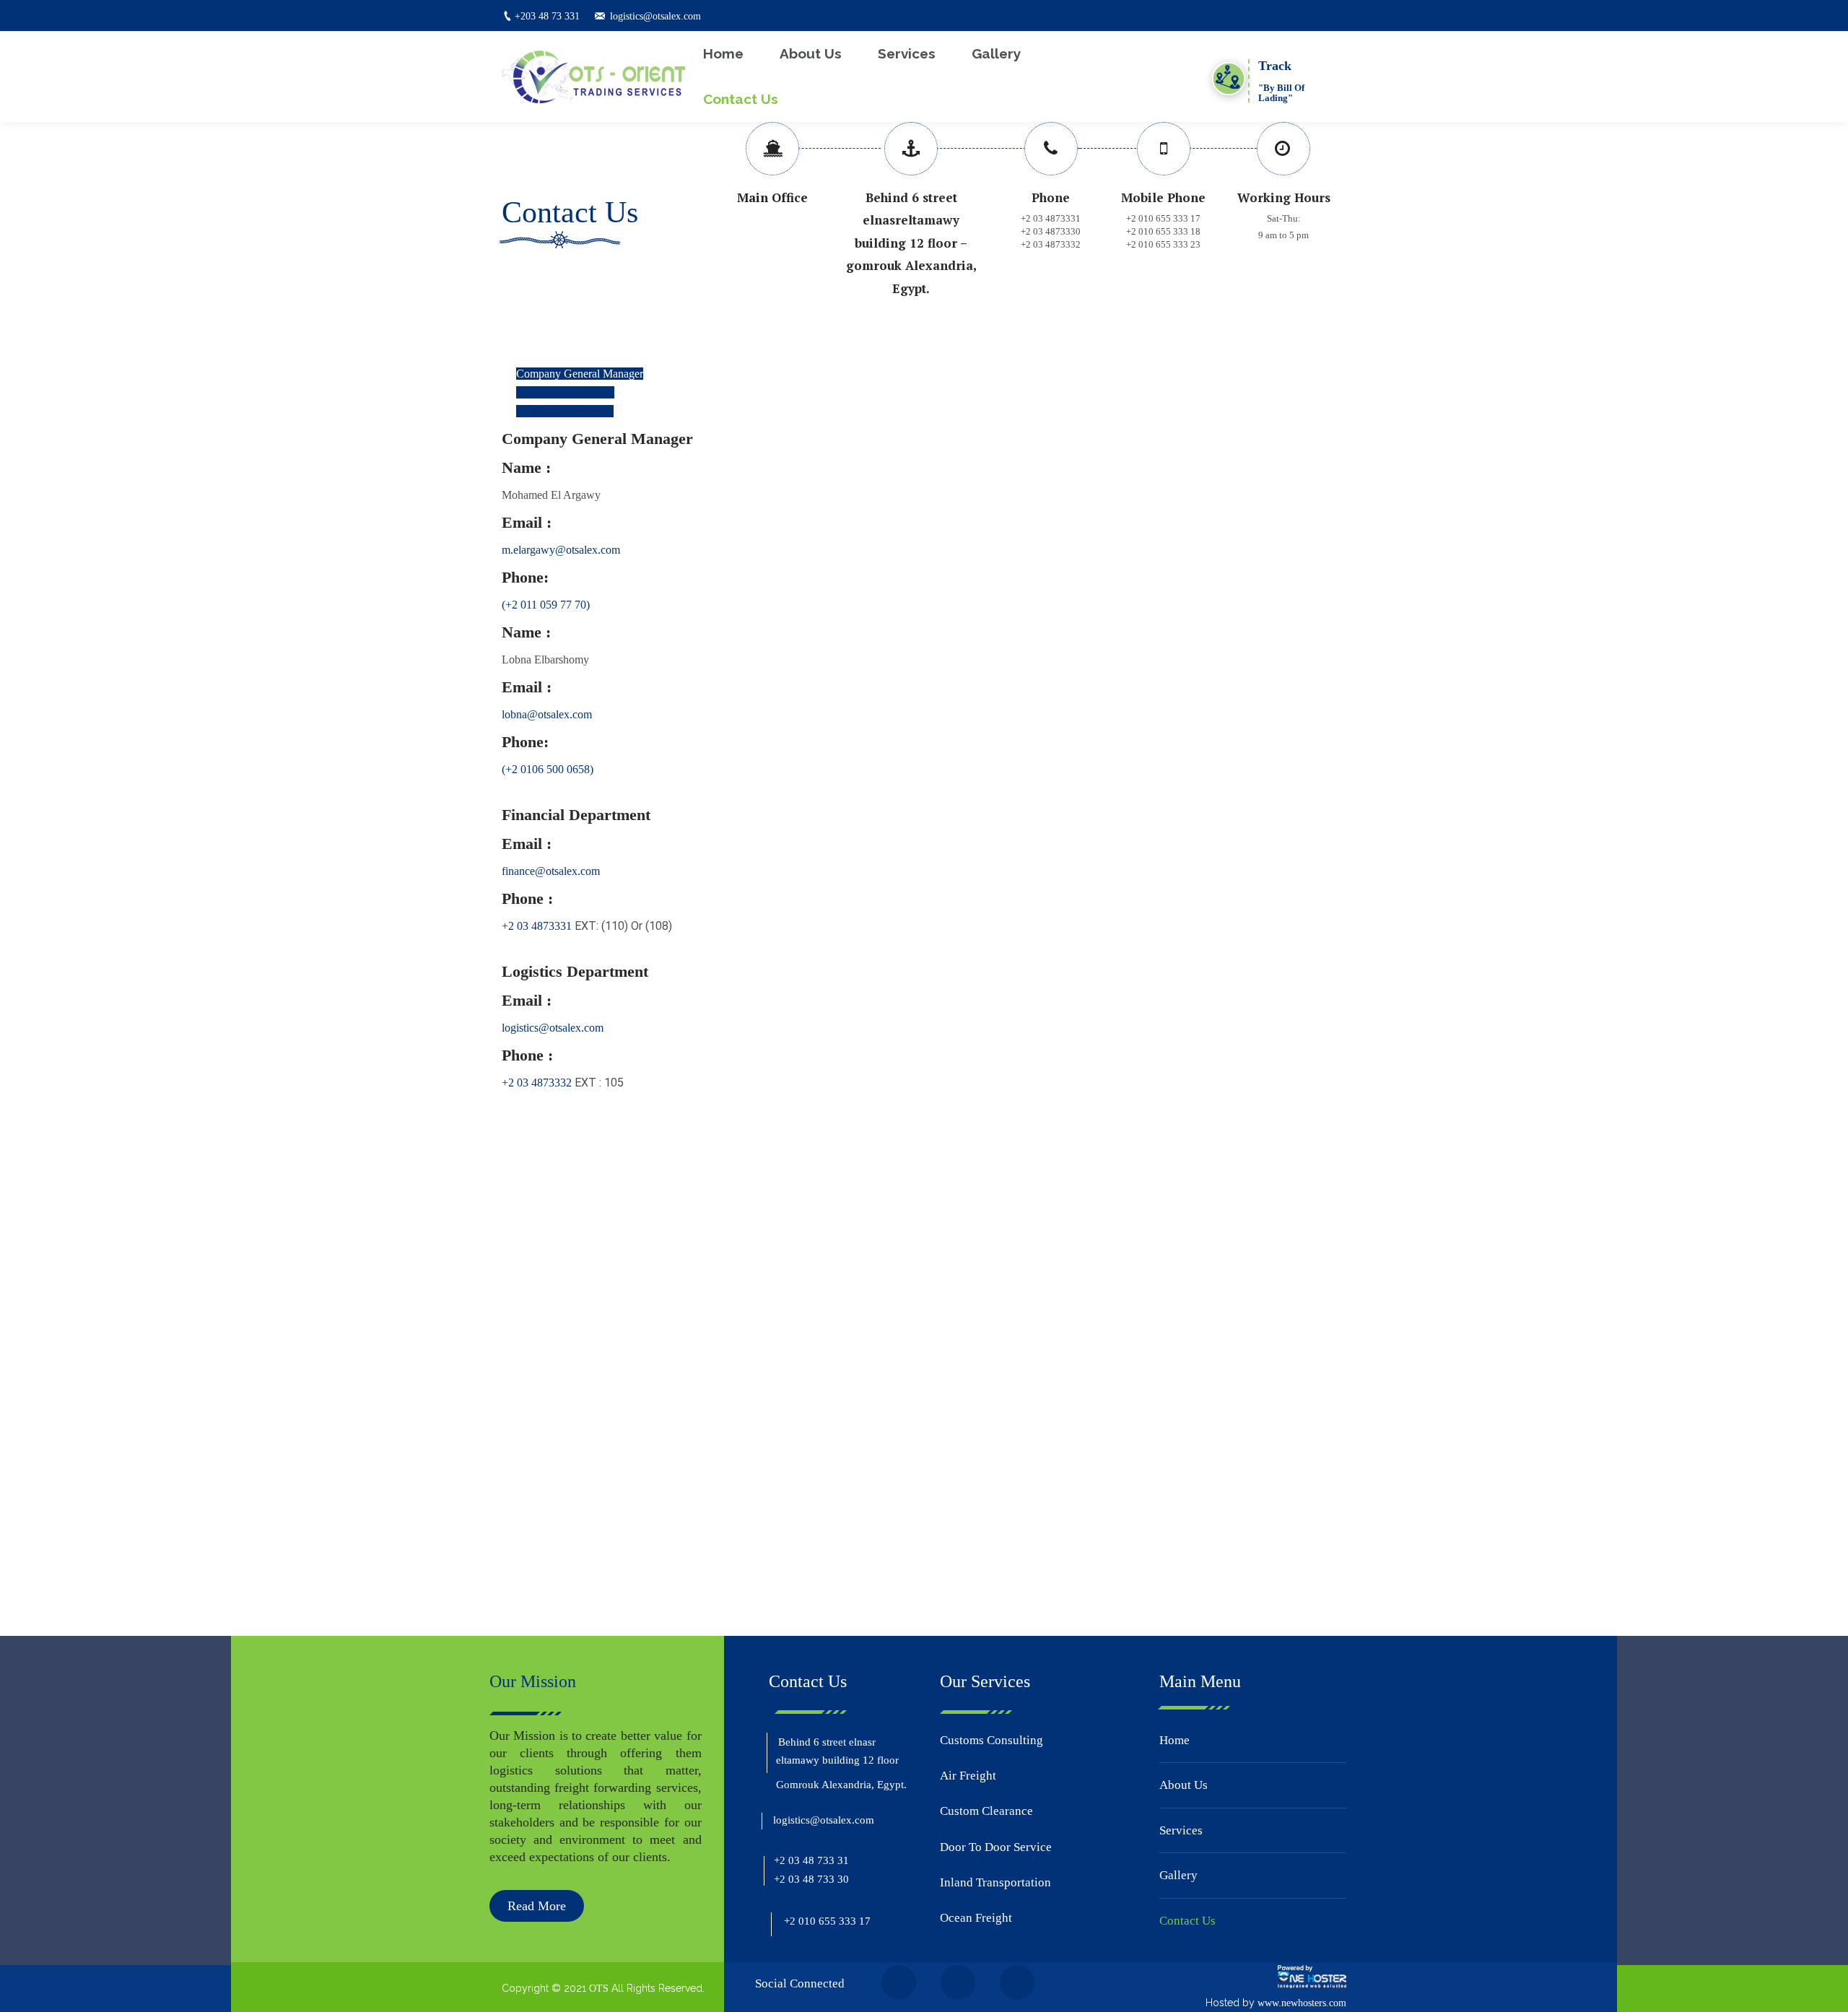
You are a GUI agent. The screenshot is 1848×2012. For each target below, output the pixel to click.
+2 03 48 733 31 (811, 1860)
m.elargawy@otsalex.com (561, 550)
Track (1275, 66)
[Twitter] (551, 1596)
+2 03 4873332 (1051, 244)
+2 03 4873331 (1051, 218)
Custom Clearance (986, 1811)
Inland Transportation (995, 1882)
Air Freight (968, 1776)
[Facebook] (517, 1596)
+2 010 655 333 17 (1163, 218)
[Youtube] (619, 1596)
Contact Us (1187, 1921)
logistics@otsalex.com (655, 16)
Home (1174, 1740)
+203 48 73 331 (547, 16)
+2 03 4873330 (1051, 231)
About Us (1184, 1785)
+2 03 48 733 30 (811, 1879)
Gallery (1178, 1875)
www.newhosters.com (1302, 2003)
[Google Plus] (585, 1596)
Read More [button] (537, 1906)
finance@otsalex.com (551, 871)
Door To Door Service (996, 1847)
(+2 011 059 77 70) (546, 605)
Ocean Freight (976, 1918)
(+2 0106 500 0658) (548, 769)
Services (1181, 1830)
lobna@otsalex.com (547, 714)
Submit (539, 1540)
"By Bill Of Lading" (1281, 93)
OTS (599, 1989)
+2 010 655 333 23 (1163, 244)
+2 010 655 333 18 (1163, 231)
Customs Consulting (991, 1740)
